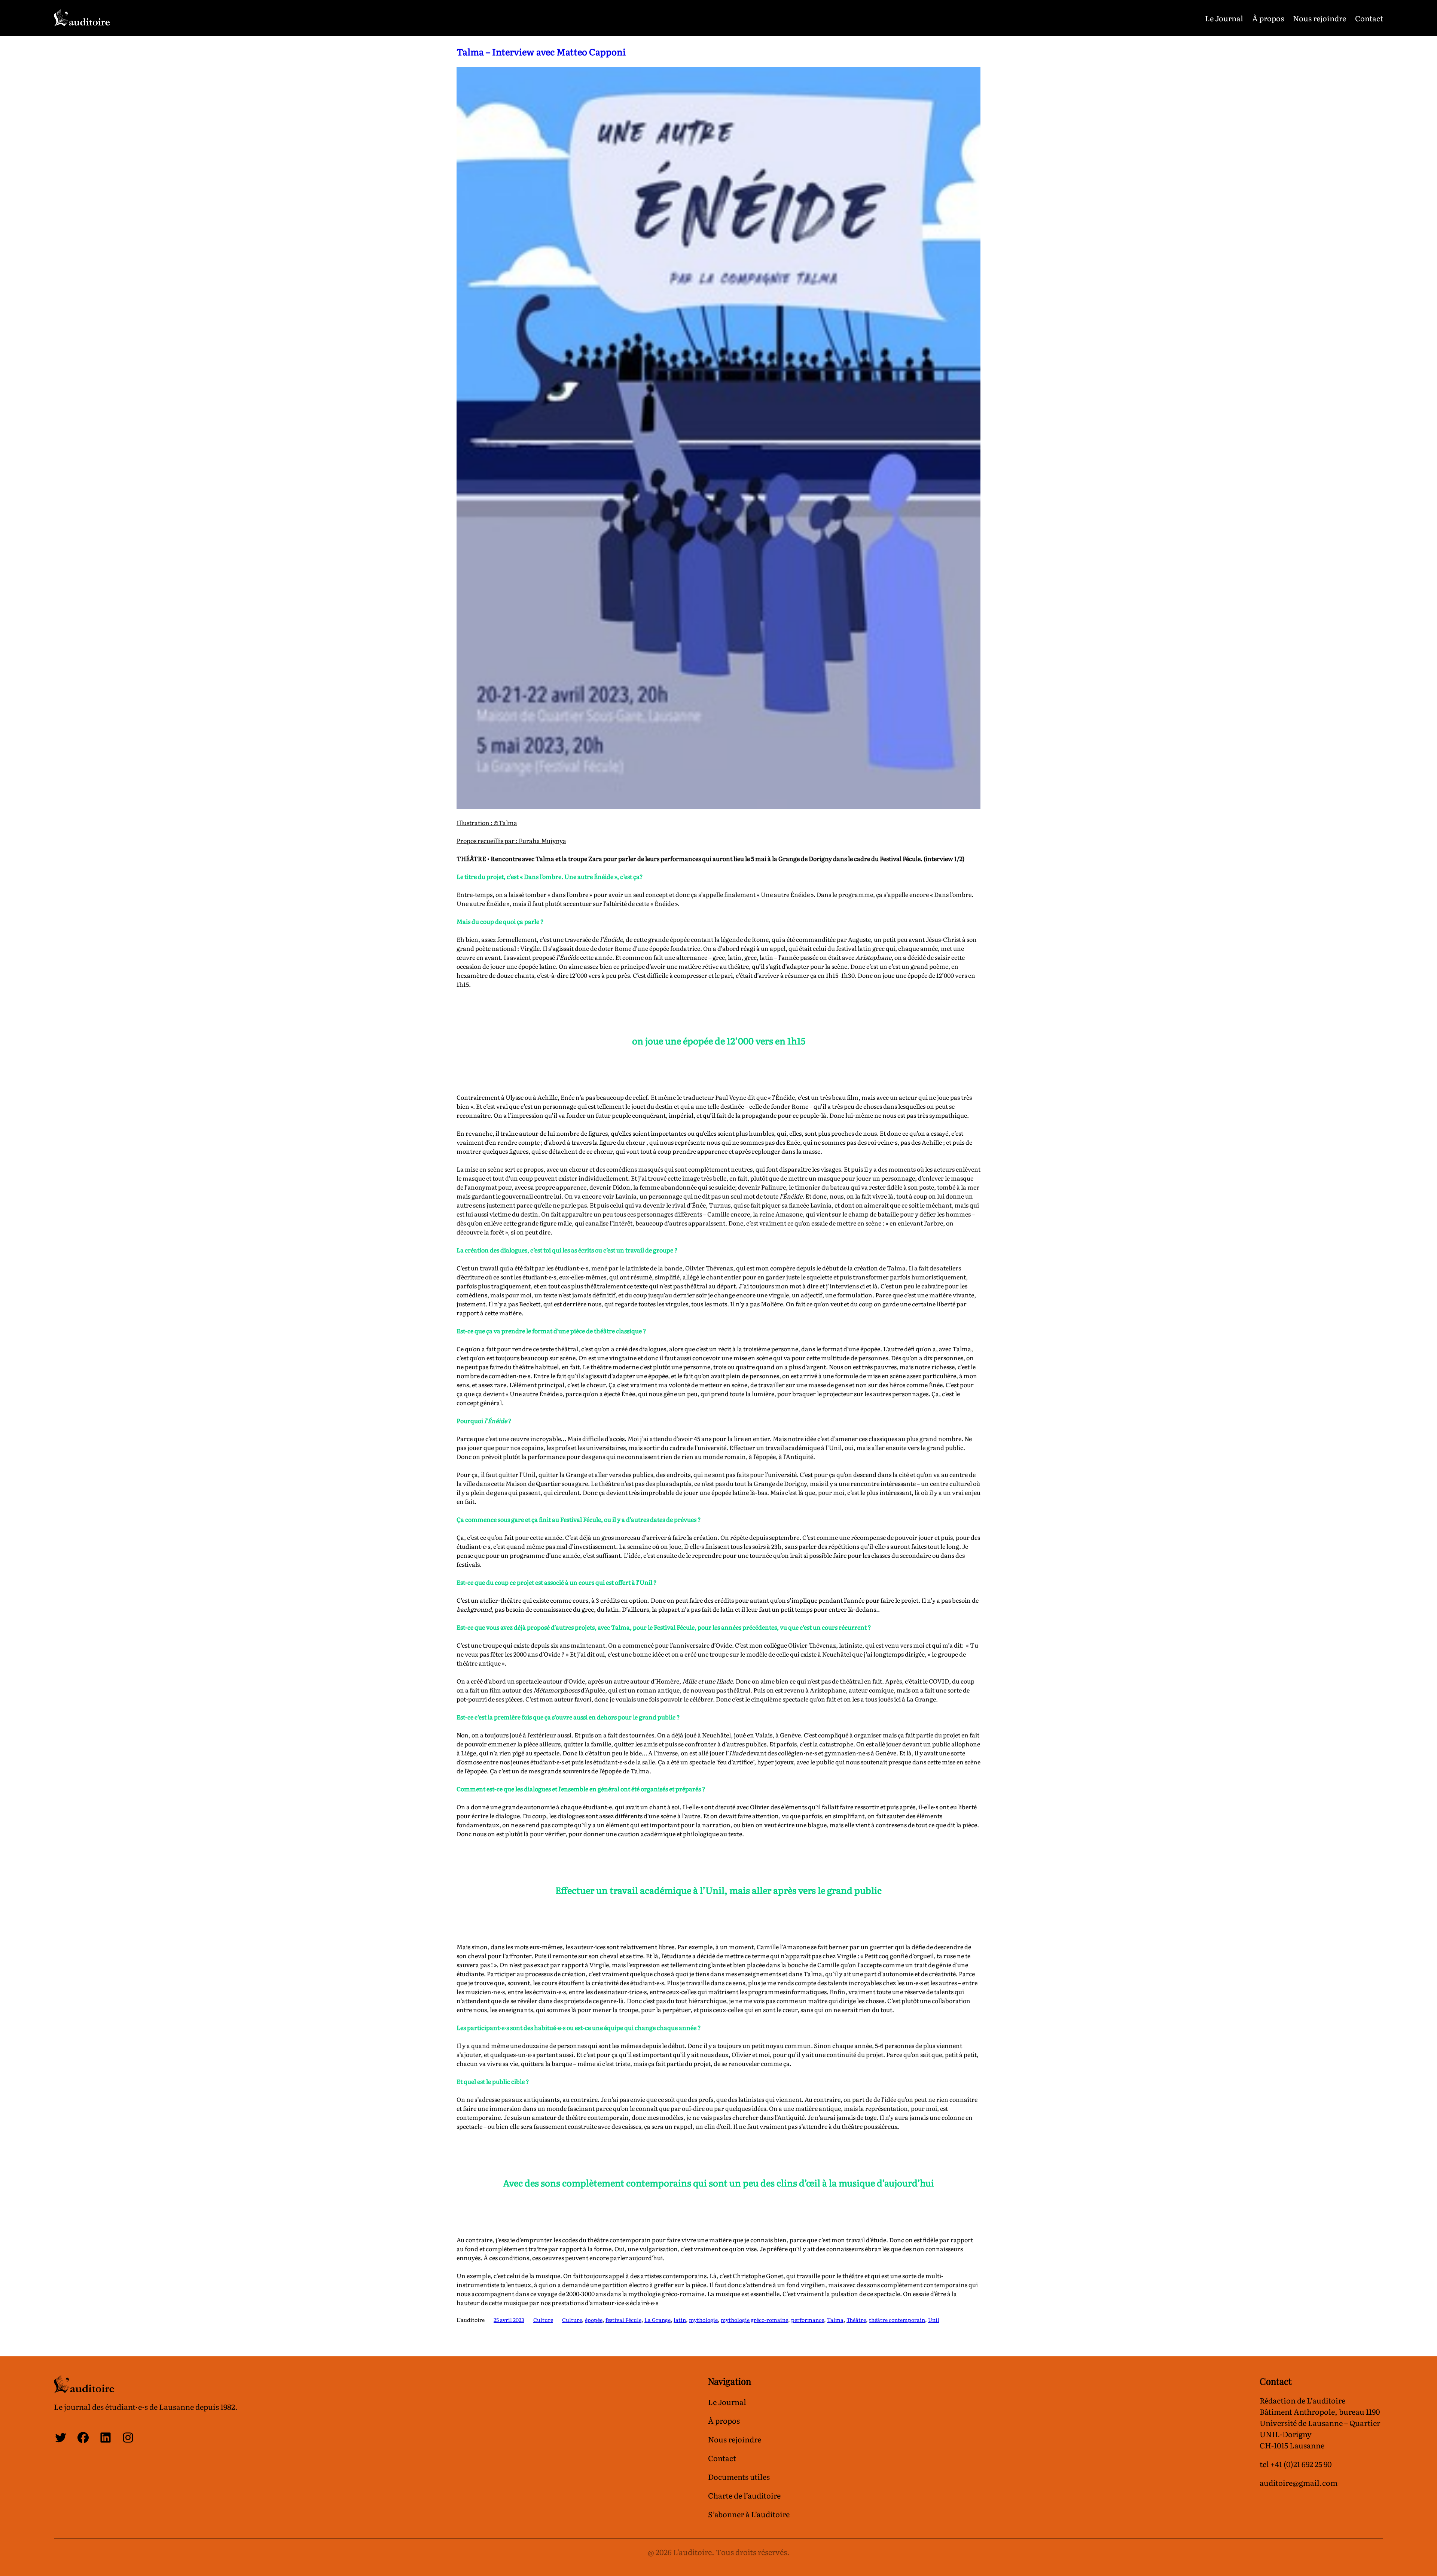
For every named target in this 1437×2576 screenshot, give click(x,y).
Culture (543, 2320)
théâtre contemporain (897, 2320)
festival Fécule (623, 2320)
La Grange (658, 2320)
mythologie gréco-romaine (754, 2320)
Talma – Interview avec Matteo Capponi (541, 51)
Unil (934, 2320)
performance (808, 2320)
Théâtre (856, 2320)
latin (680, 2320)
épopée (594, 2320)
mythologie (703, 2320)
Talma (835, 2320)
